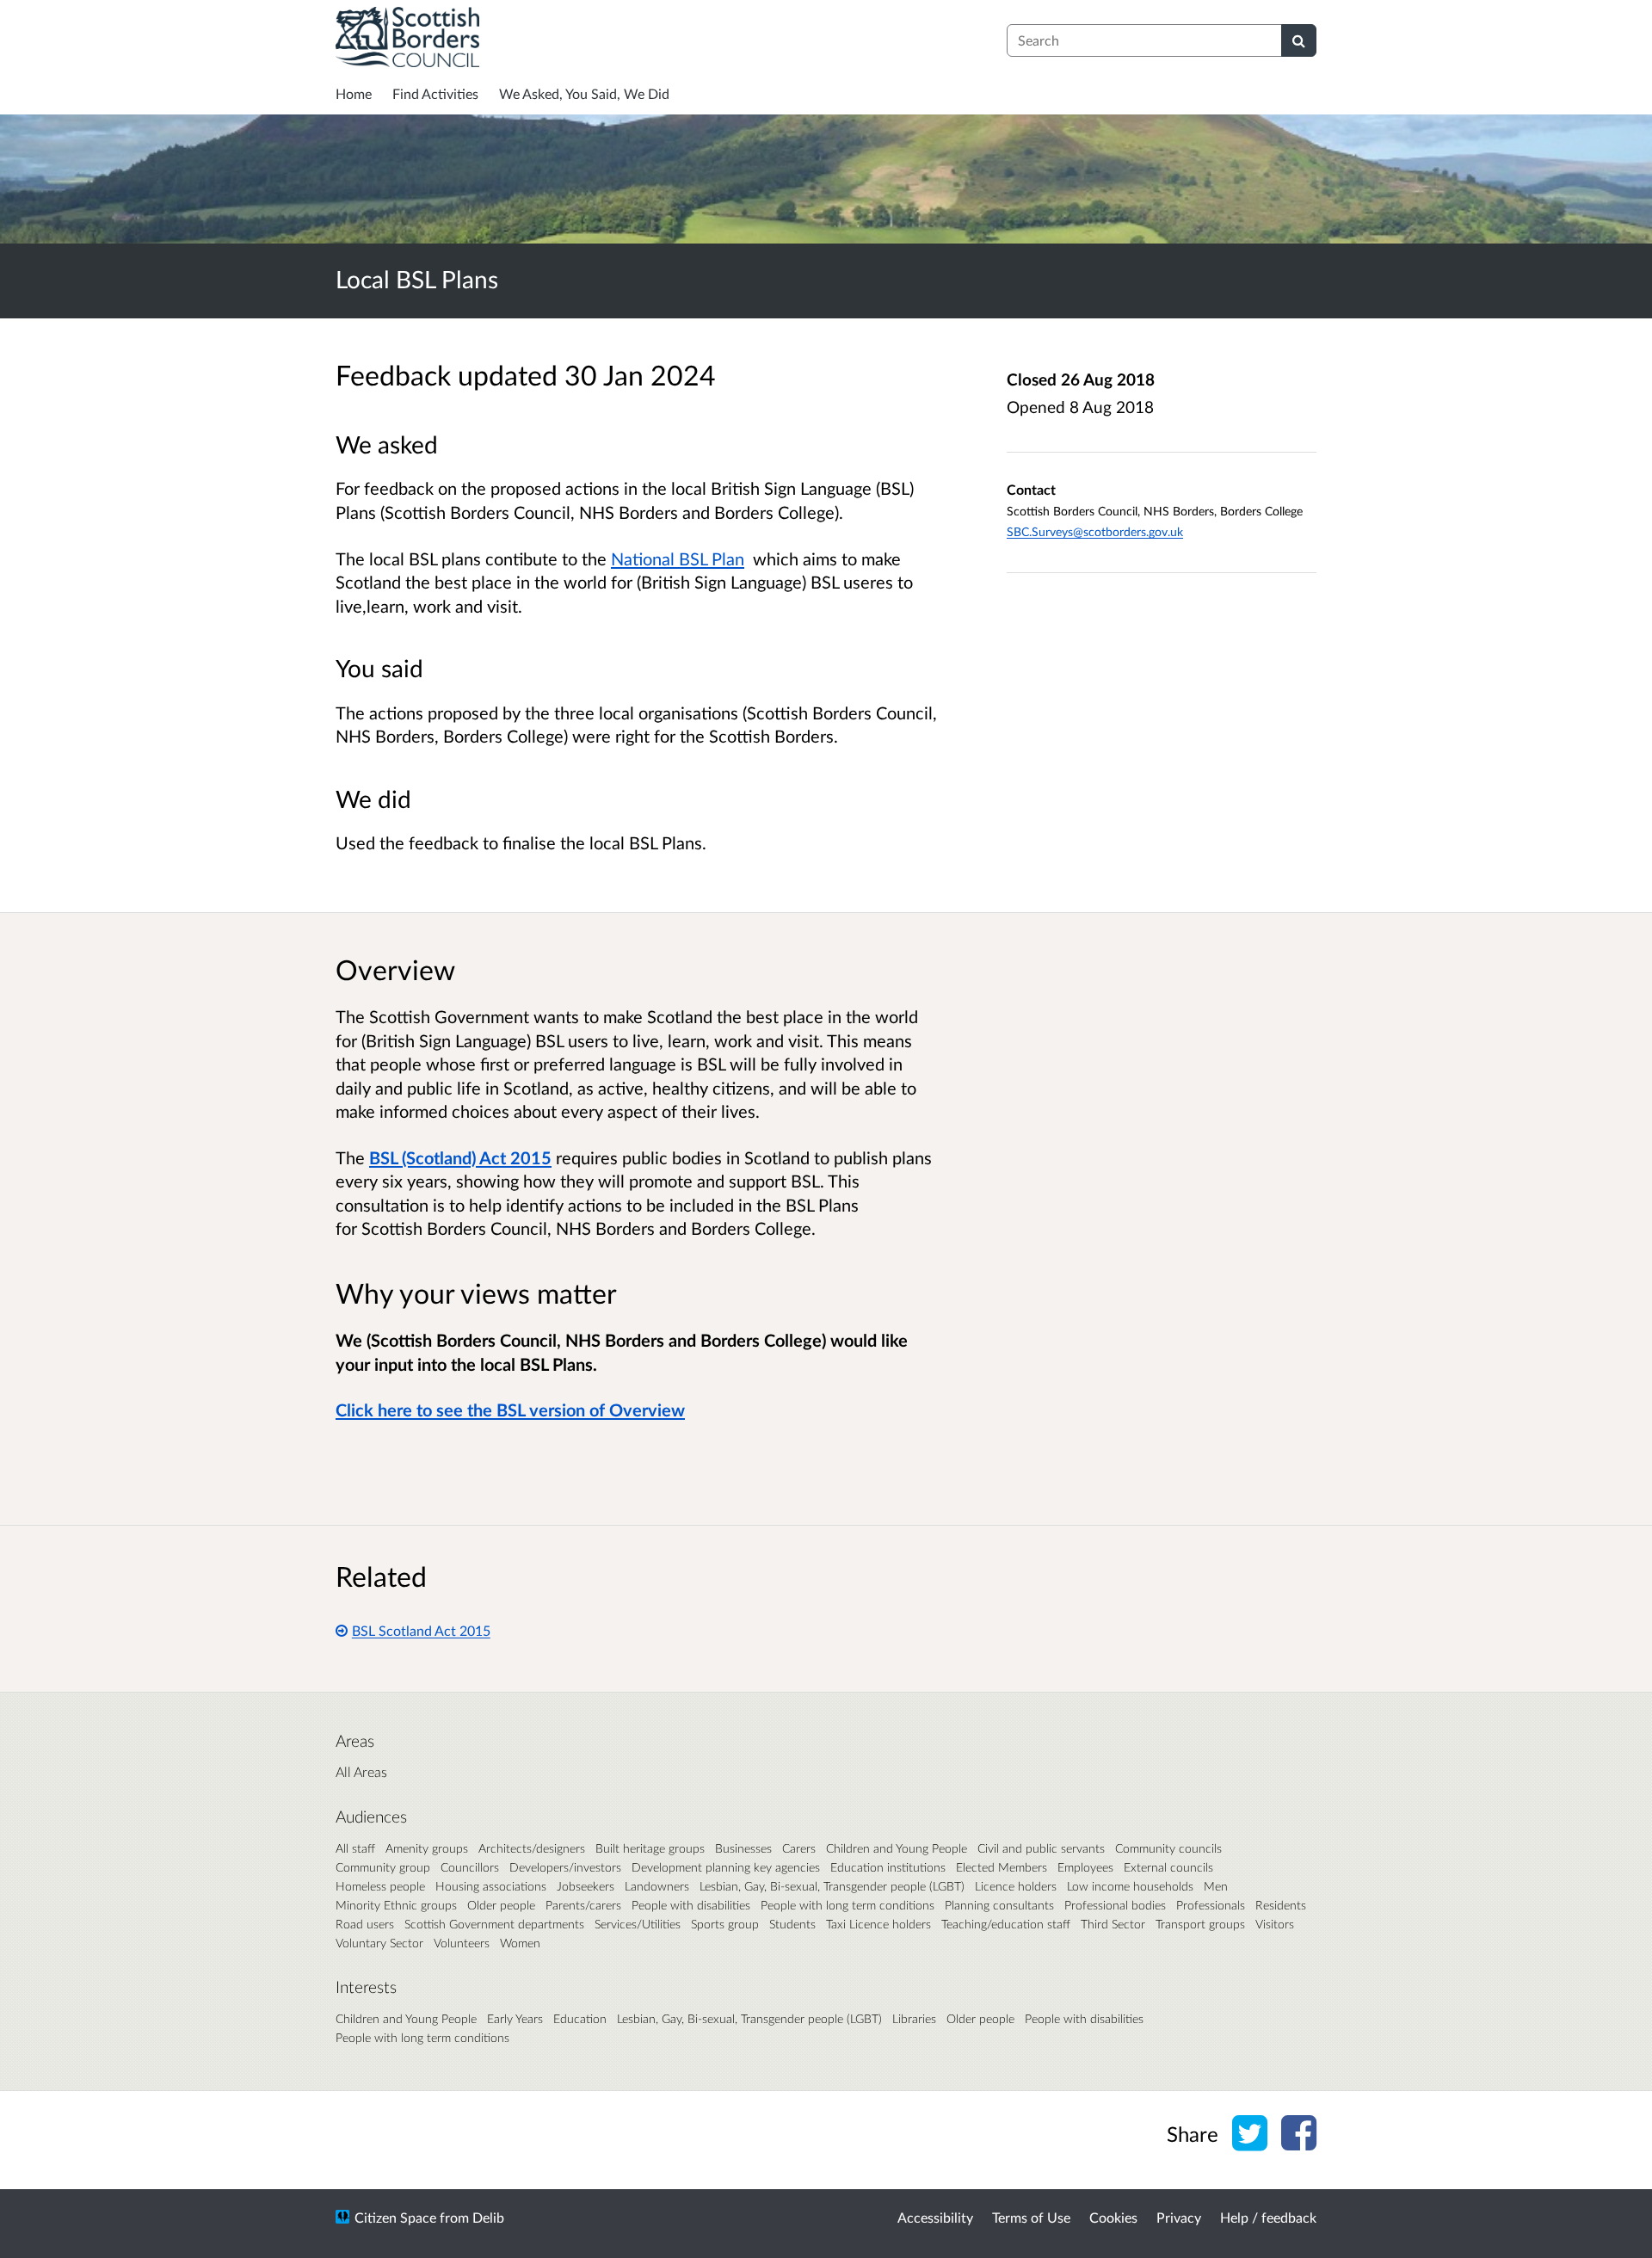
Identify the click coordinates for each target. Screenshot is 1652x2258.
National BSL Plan (678, 558)
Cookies (1113, 2217)
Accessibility (935, 2217)
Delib (488, 2217)
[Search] (1299, 40)
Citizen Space (395, 2217)
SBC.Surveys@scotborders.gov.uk (1095, 531)
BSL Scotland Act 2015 (421, 1630)
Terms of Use (1031, 2217)
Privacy (1179, 2217)
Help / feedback (1268, 2217)
